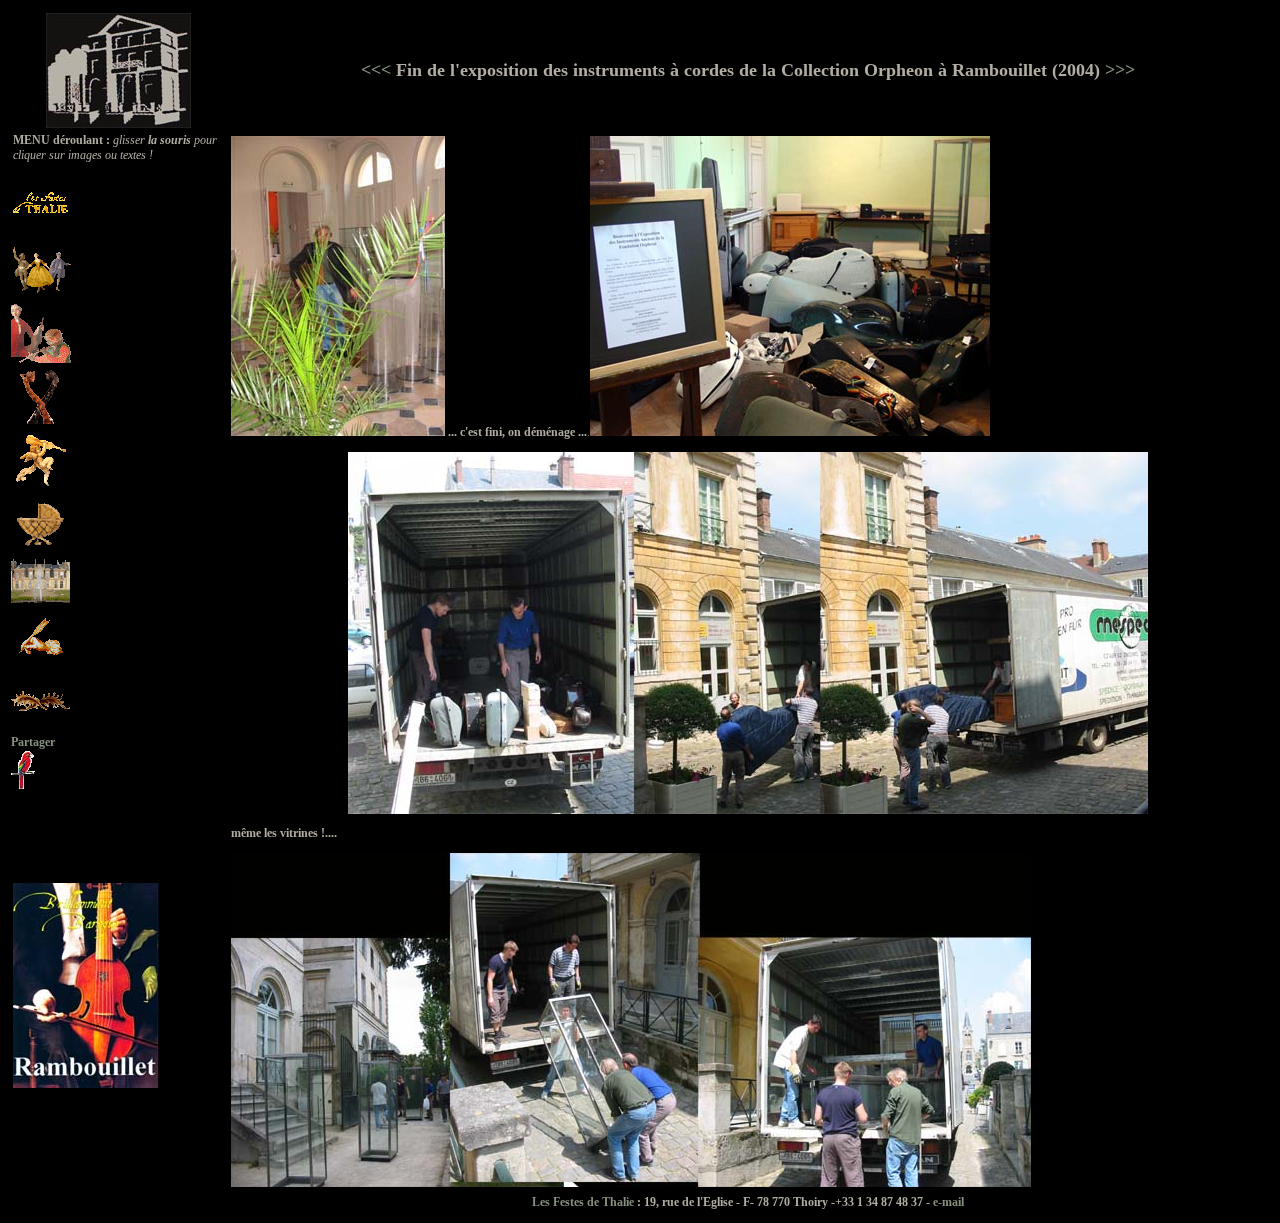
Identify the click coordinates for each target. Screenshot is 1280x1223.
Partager (33, 742)
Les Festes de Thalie (583, 1202)
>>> (1117, 70)
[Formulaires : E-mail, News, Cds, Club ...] (41, 663)
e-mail (948, 1202)
